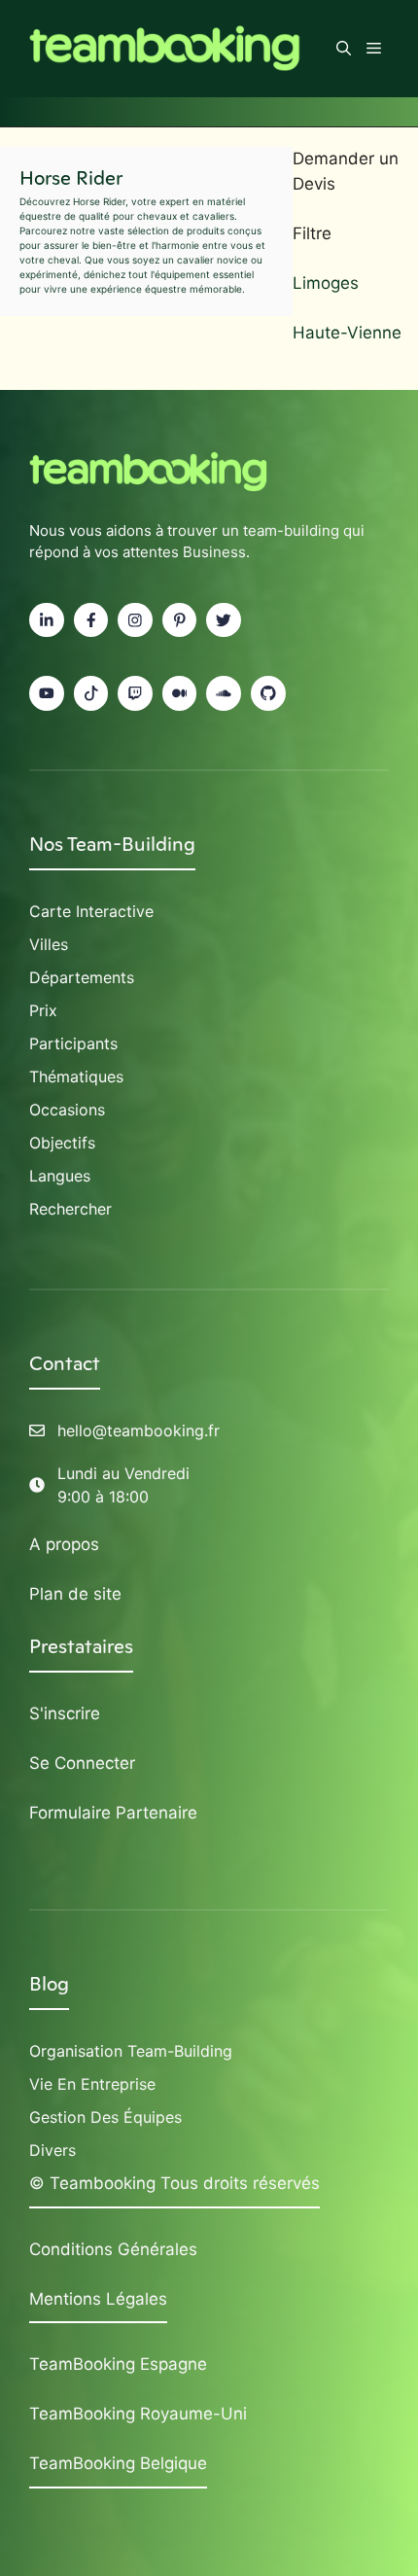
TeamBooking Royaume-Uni (138, 2414)
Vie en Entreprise (92, 2084)
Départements (82, 977)
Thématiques (76, 1076)
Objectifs (62, 1143)
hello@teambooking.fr (139, 1430)
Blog (49, 1984)
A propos (64, 1544)
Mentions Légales (98, 2299)
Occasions (67, 1110)
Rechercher (70, 1209)
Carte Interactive (91, 911)
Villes (49, 944)
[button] (344, 49)
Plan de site (75, 1594)
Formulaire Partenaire (113, 1813)
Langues (60, 1176)
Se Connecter (82, 1763)
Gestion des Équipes (105, 2117)
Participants (73, 1043)
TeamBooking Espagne (118, 2364)
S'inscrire (65, 1713)
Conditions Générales (113, 2249)
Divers (52, 2150)
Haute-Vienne (347, 333)
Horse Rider (71, 178)
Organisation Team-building (131, 2051)
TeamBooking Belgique (118, 2463)
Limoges (326, 283)
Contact (65, 1363)
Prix (43, 1010)
